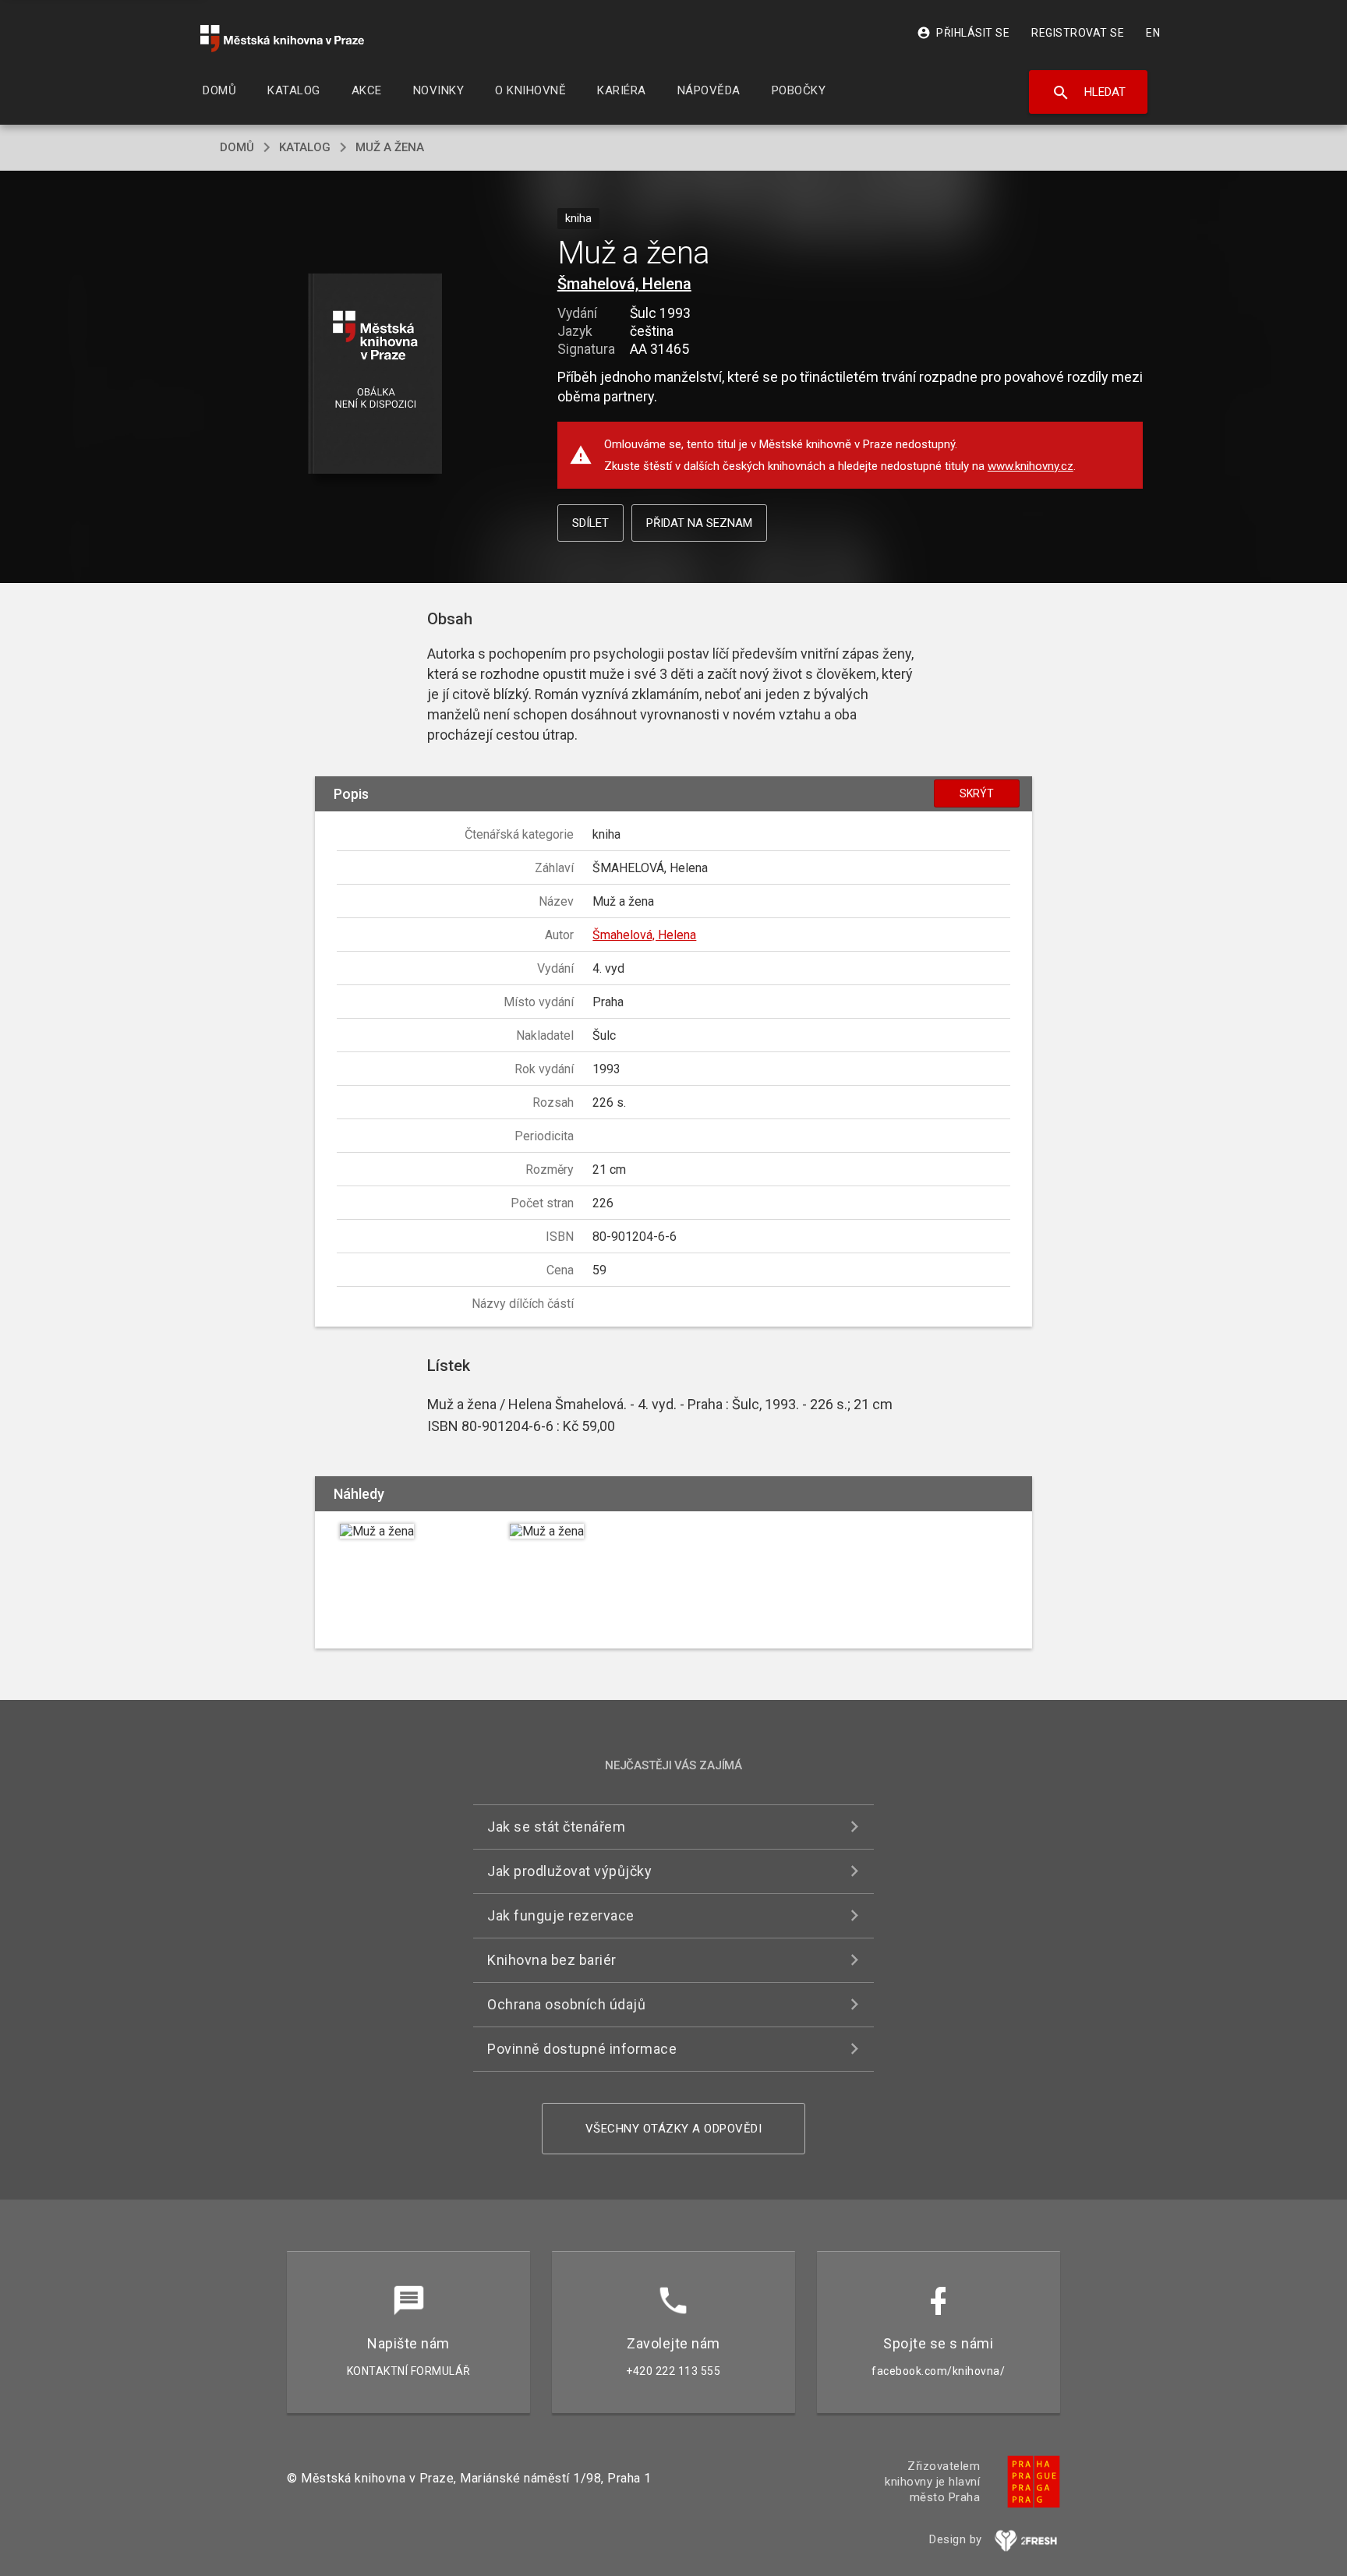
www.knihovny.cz (1031, 466)
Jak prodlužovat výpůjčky (569, 1871)
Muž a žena (390, 147)
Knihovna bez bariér (552, 1960)
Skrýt (977, 793)
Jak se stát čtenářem (556, 1827)
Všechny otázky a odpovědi (674, 2129)
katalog (305, 147)
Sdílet (590, 523)
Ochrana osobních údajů (566, 2004)
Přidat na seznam (699, 523)
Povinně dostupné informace (582, 2049)
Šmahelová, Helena (624, 284)
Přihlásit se (963, 33)
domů (237, 147)
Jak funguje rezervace (561, 1915)
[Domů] (282, 39)
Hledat (1089, 93)
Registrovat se (1078, 33)
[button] (375, 375)
